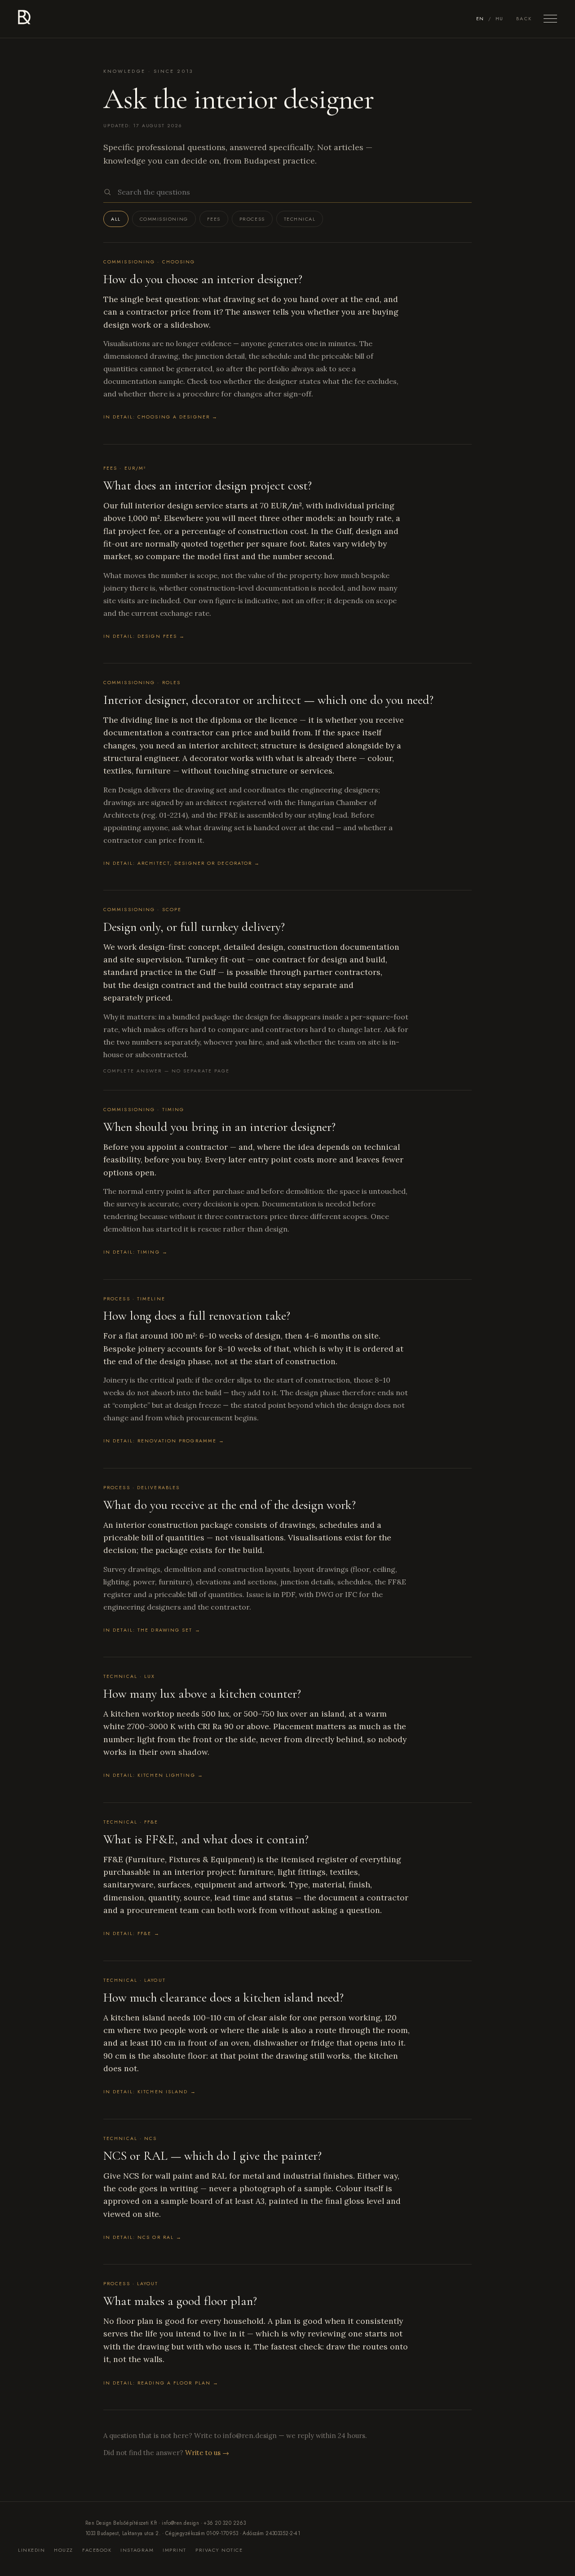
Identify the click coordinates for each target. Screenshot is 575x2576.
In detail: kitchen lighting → (153, 1775)
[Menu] (550, 19)
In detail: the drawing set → (152, 1630)
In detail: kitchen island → (150, 2092)
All (116, 219)
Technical (300, 219)
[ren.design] (24, 19)
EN (480, 19)
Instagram (137, 2550)
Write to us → (207, 2453)
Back (524, 18)
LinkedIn (31, 2550)
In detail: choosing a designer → (161, 417)
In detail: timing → (136, 1252)
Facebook (97, 2550)
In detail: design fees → (144, 636)
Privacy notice (219, 2550)
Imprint (175, 2550)
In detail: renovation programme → (164, 1441)
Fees (214, 219)
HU (500, 19)
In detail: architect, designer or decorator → (182, 863)
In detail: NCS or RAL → (143, 2237)
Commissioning (164, 219)
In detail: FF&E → (132, 1933)
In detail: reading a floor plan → (161, 2383)
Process (252, 219)
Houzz (64, 2550)
